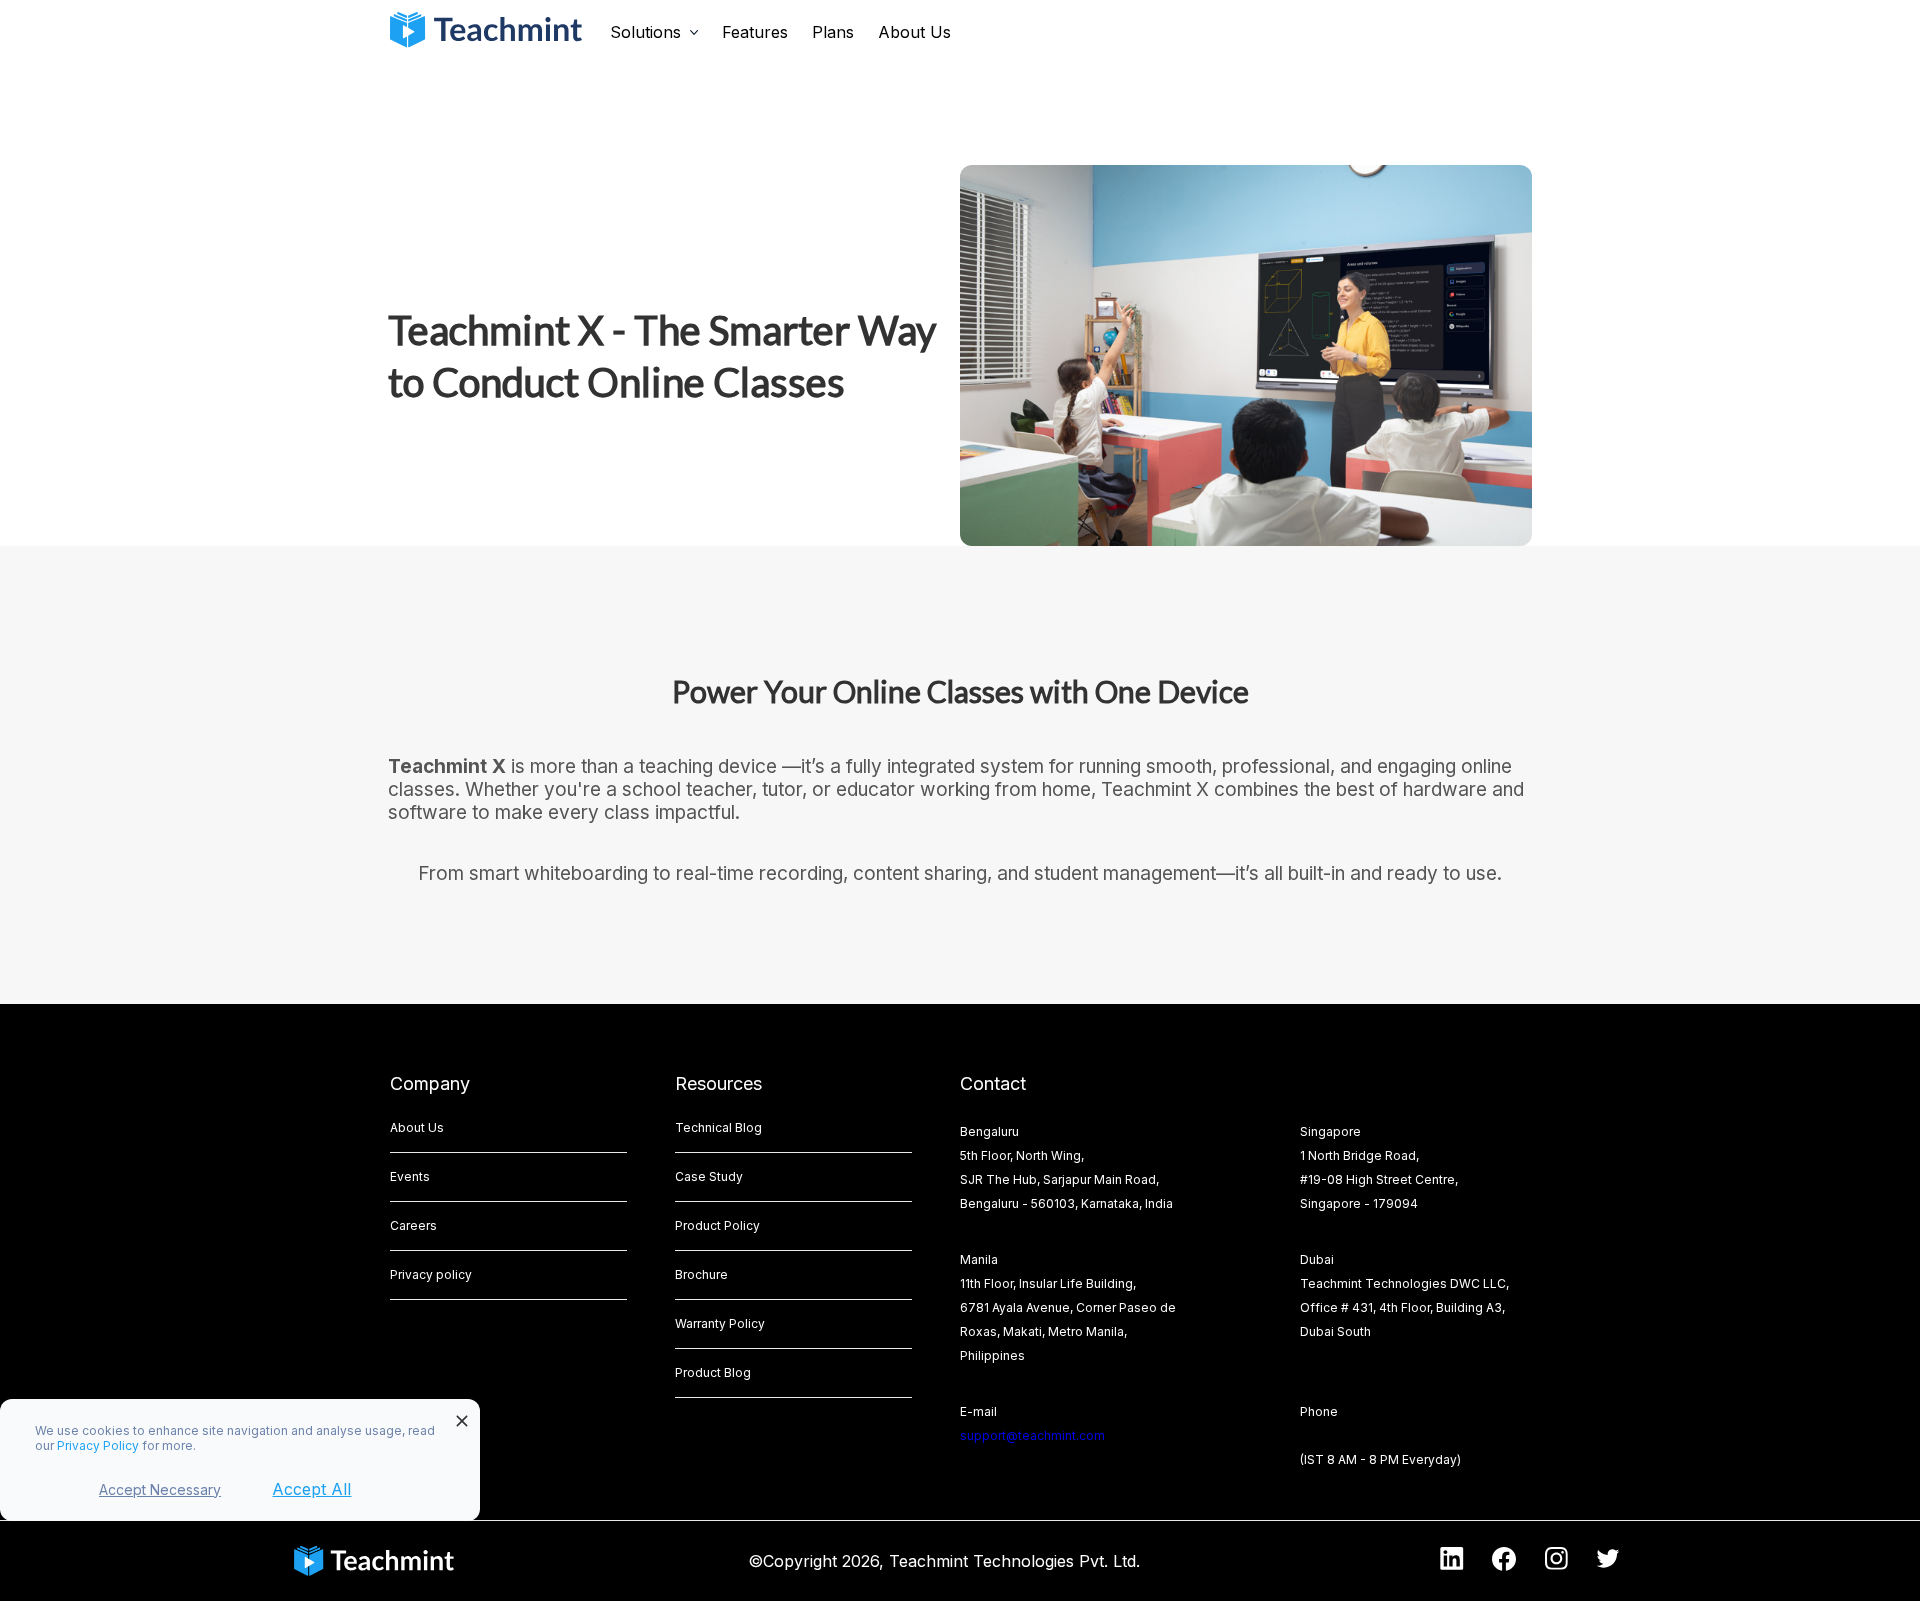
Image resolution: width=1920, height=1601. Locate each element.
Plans (833, 32)
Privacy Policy (99, 1445)
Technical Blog (718, 1127)
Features (755, 32)
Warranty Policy (720, 1323)
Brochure (701, 1274)
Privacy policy (431, 1274)
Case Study (709, 1176)
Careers (413, 1225)
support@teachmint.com (1032, 1435)
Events (410, 1176)
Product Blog (713, 1372)
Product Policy (717, 1225)
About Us (914, 32)
